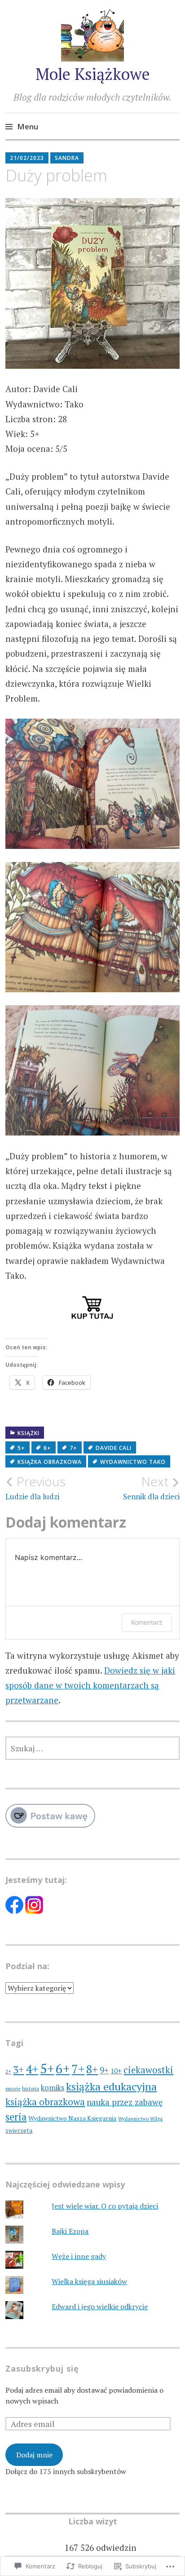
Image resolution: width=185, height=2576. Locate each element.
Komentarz (147, 1622)
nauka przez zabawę (125, 2102)
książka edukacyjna (111, 2086)
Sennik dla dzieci (151, 1488)
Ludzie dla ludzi (35, 1488)
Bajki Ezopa (70, 2231)
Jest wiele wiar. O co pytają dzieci (105, 2206)
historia (31, 2088)
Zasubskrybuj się (42, 2368)
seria (16, 2117)
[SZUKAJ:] (92, 1748)
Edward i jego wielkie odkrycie (100, 2306)
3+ (18, 2070)
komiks (53, 2088)
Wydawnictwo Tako (133, 1462)
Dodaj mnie (34, 2455)
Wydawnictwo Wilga (140, 2119)
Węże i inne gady (79, 2256)
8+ (92, 2069)
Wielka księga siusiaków (89, 2281)
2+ (8, 2071)
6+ (47, 1448)
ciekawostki (148, 2070)
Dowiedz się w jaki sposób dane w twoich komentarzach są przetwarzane (90, 1685)
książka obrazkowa (50, 1462)
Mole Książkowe (93, 74)
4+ (32, 2069)
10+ (116, 2071)
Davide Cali (114, 1448)
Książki (29, 1433)
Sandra (67, 158)
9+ (104, 2070)
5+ (21, 1448)
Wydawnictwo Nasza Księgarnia (72, 2118)
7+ (73, 1448)
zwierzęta (19, 2130)
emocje (13, 2089)
